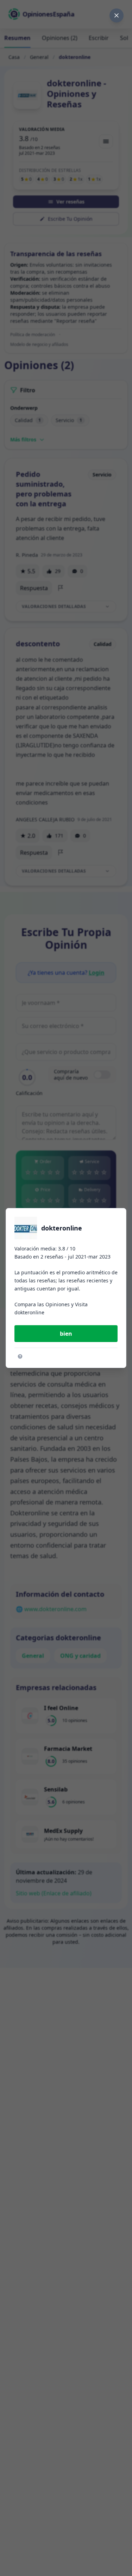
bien (66, 1334)
